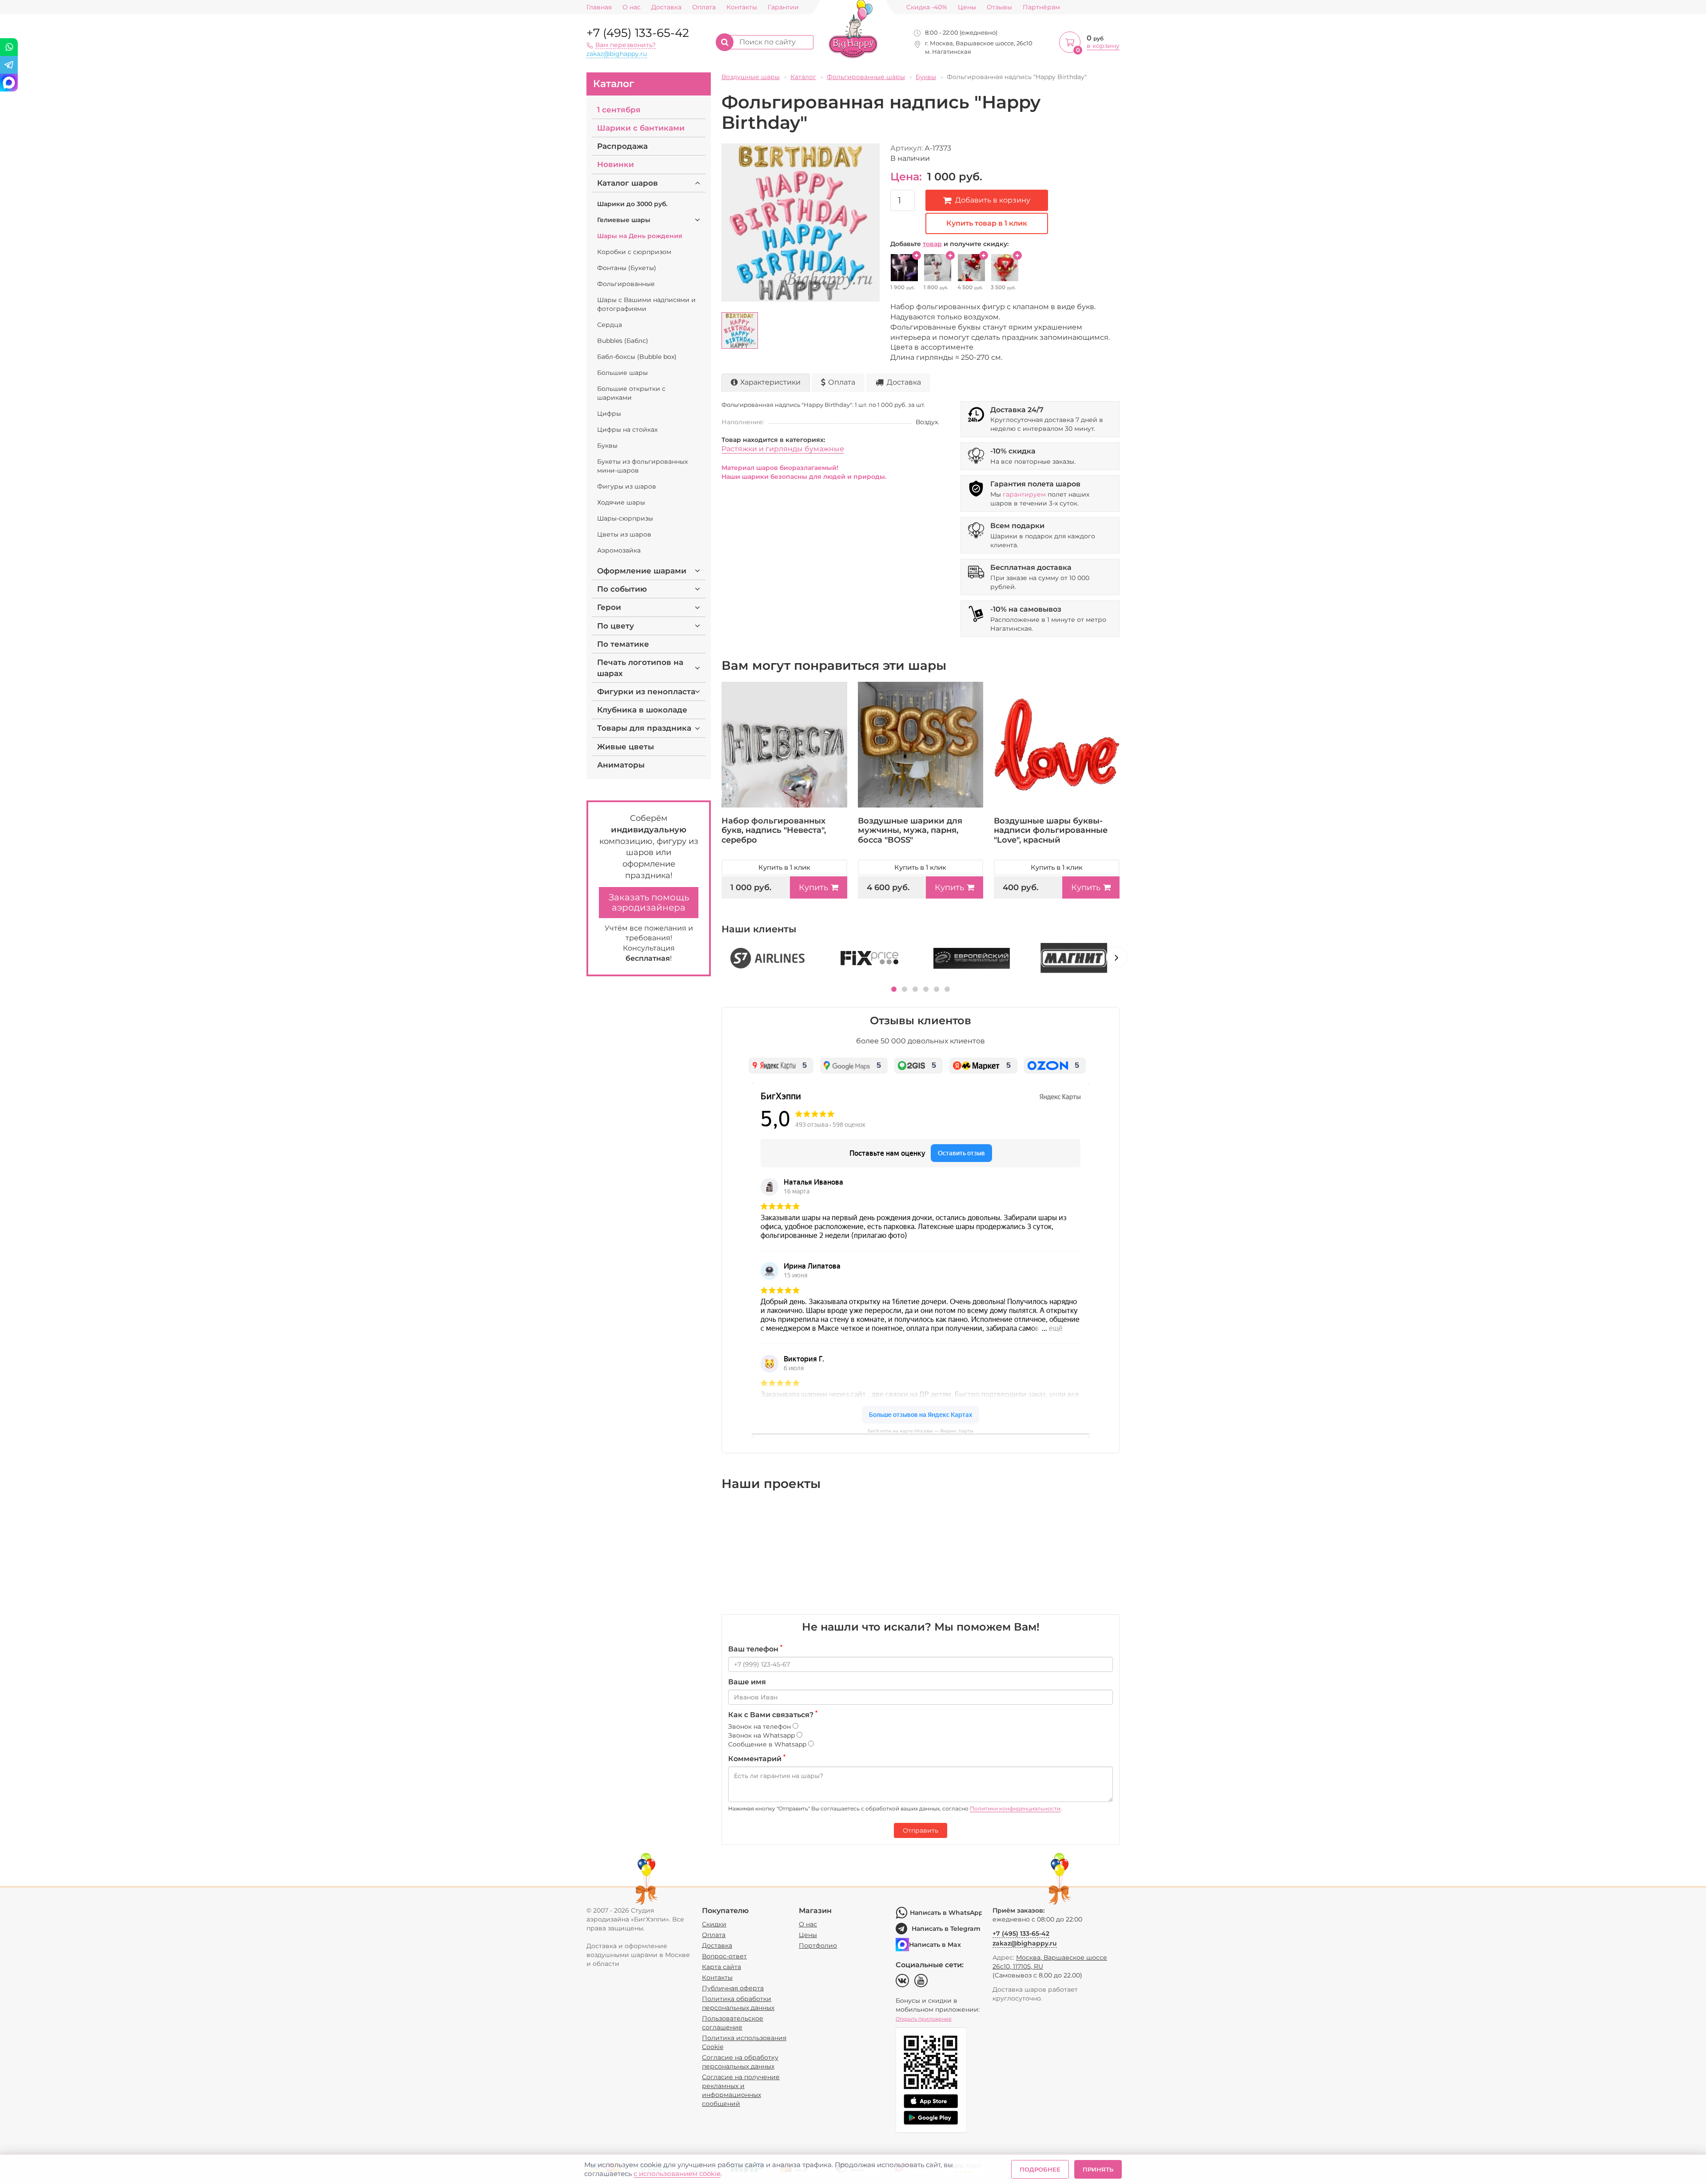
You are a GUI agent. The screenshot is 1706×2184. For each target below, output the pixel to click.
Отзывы (999, 7)
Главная (599, 7)
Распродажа (622, 146)
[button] (894, 989)
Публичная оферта (733, 1988)
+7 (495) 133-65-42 (638, 33)
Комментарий (757, 1758)
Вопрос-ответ (724, 1956)
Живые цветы (626, 747)
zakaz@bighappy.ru (617, 54)
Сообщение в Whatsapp (768, 1744)
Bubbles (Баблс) (623, 341)
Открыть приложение (924, 2019)
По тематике (623, 644)
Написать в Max (935, 1945)
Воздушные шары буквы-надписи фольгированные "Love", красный (1051, 830)
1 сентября (619, 110)
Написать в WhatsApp (946, 1913)
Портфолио (818, 1945)
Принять (1098, 2169)
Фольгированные (626, 284)
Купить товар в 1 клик (987, 223)
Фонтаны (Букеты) (627, 268)
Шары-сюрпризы (625, 518)
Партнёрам (1041, 7)
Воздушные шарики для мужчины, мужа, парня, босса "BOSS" (910, 830)
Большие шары (622, 373)
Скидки (714, 1924)
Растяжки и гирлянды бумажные (783, 449)
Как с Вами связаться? (773, 1715)
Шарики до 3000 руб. (632, 204)
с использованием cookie (677, 2174)
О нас (632, 7)
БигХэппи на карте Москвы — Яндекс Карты (921, 1431)
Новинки (616, 164)
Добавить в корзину (993, 200)
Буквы (607, 446)
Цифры (609, 414)
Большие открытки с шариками (631, 393)
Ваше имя (747, 1682)
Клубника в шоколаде (642, 710)
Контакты (742, 7)
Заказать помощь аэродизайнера (649, 902)
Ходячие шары (621, 502)
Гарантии (783, 7)
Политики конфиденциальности (1015, 1808)
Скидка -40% (927, 7)
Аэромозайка (619, 550)
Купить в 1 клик (784, 867)
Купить (813, 887)
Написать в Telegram (946, 1929)
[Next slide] (1116, 957)
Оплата (704, 7)
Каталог (614, 84)
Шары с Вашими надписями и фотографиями (646, 304)
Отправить (921, 1830)
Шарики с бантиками (641, 128)
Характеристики (770, 382)
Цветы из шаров (624, 534)
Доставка (666, 7)
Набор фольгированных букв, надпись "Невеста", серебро (774, 830)
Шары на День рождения (640, 236)
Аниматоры (621, 765)
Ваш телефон (755, 1649)
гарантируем (1024, 494)
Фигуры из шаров (627, 486)
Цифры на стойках (627, 430)
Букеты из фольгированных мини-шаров (642, 466)
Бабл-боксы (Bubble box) (637, 357)
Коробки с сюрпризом (634, 252)
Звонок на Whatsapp (762, 1735)
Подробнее (1040, 2169)
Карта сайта (721, 1967)
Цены (967, 7)
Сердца (610, 325)
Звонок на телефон (760, 1727)
